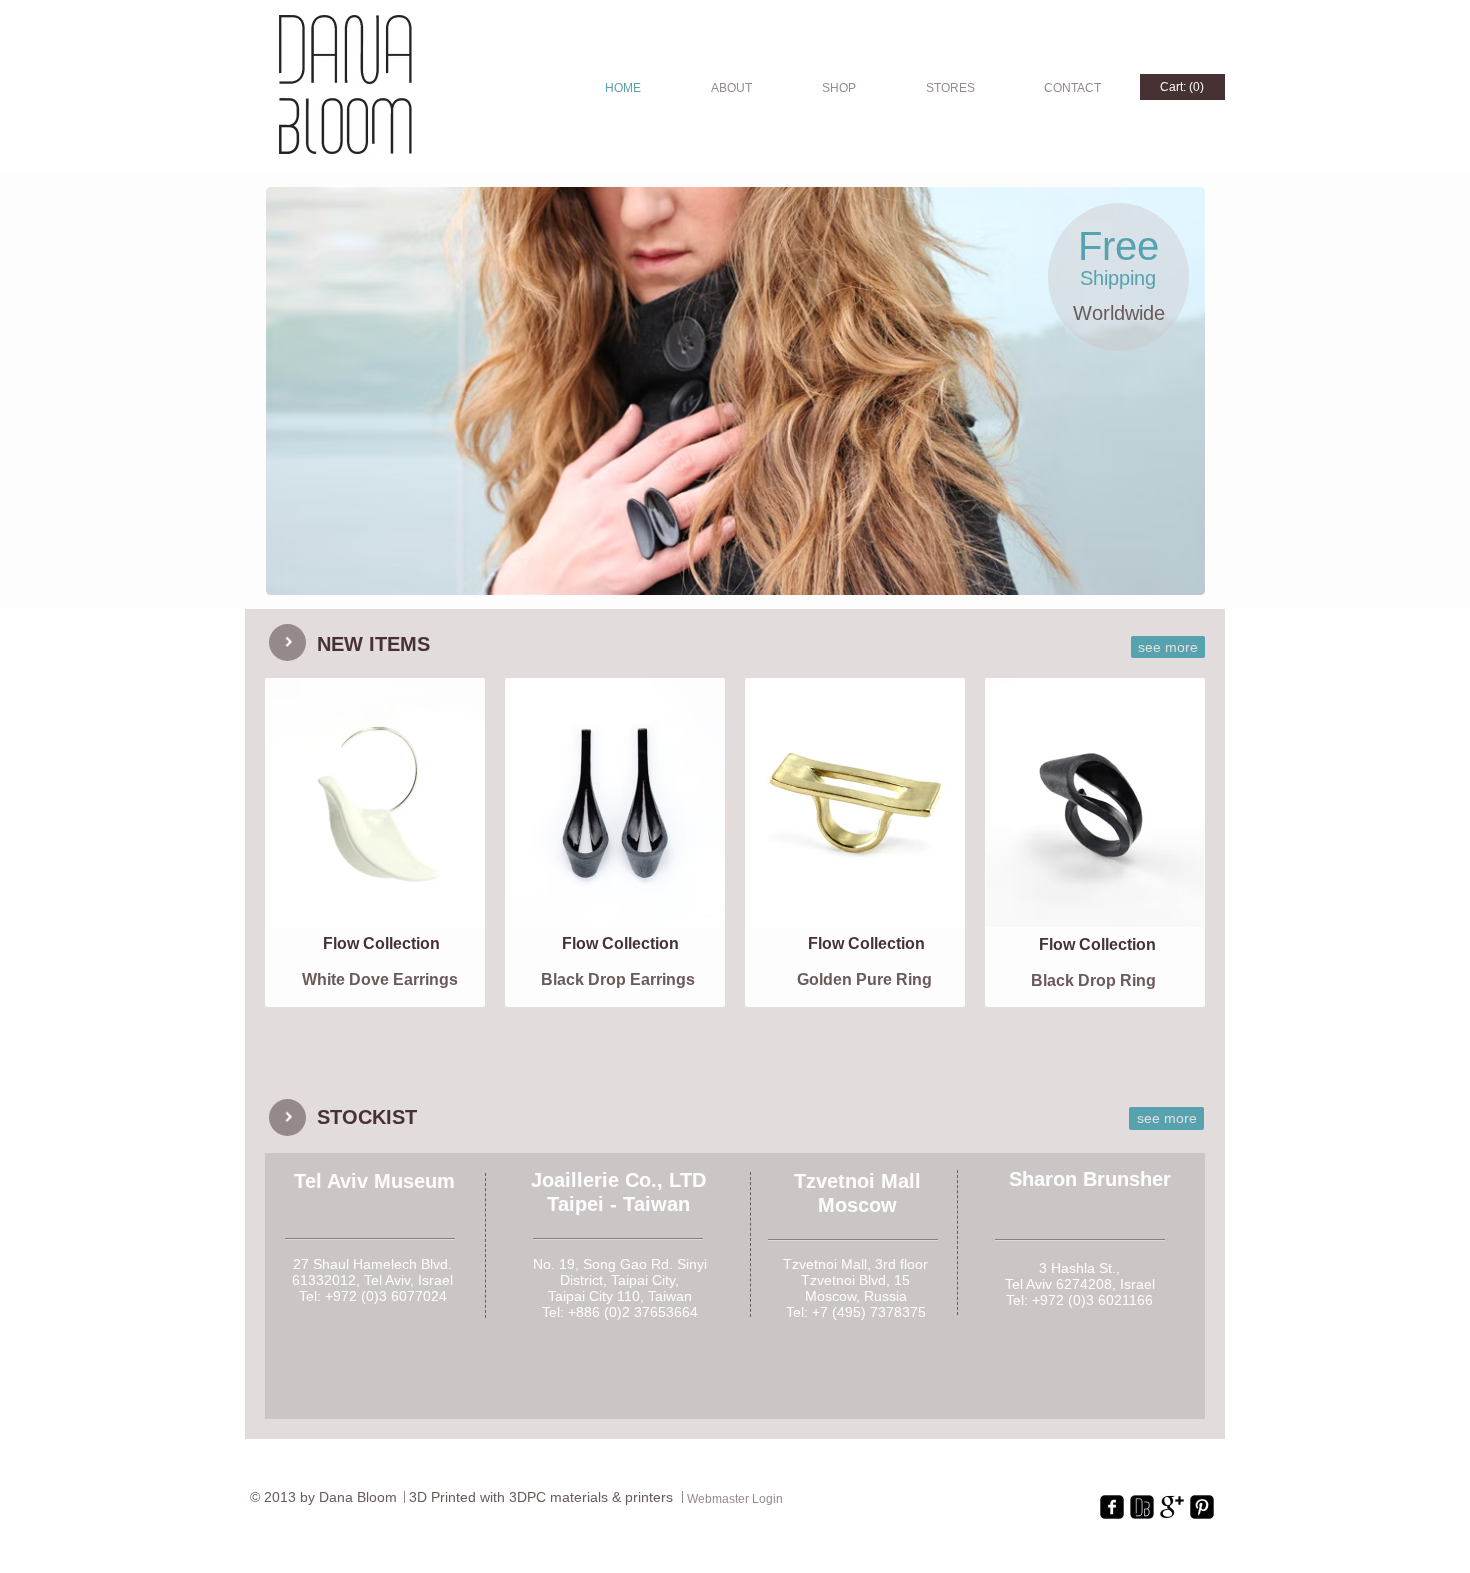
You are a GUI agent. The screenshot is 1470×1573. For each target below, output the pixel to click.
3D (420, 1497)
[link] (1182, 87)
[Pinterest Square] (1202, 1507)
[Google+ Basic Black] (1172, 1507)
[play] (1156, 577)
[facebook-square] (1112, 1507)
